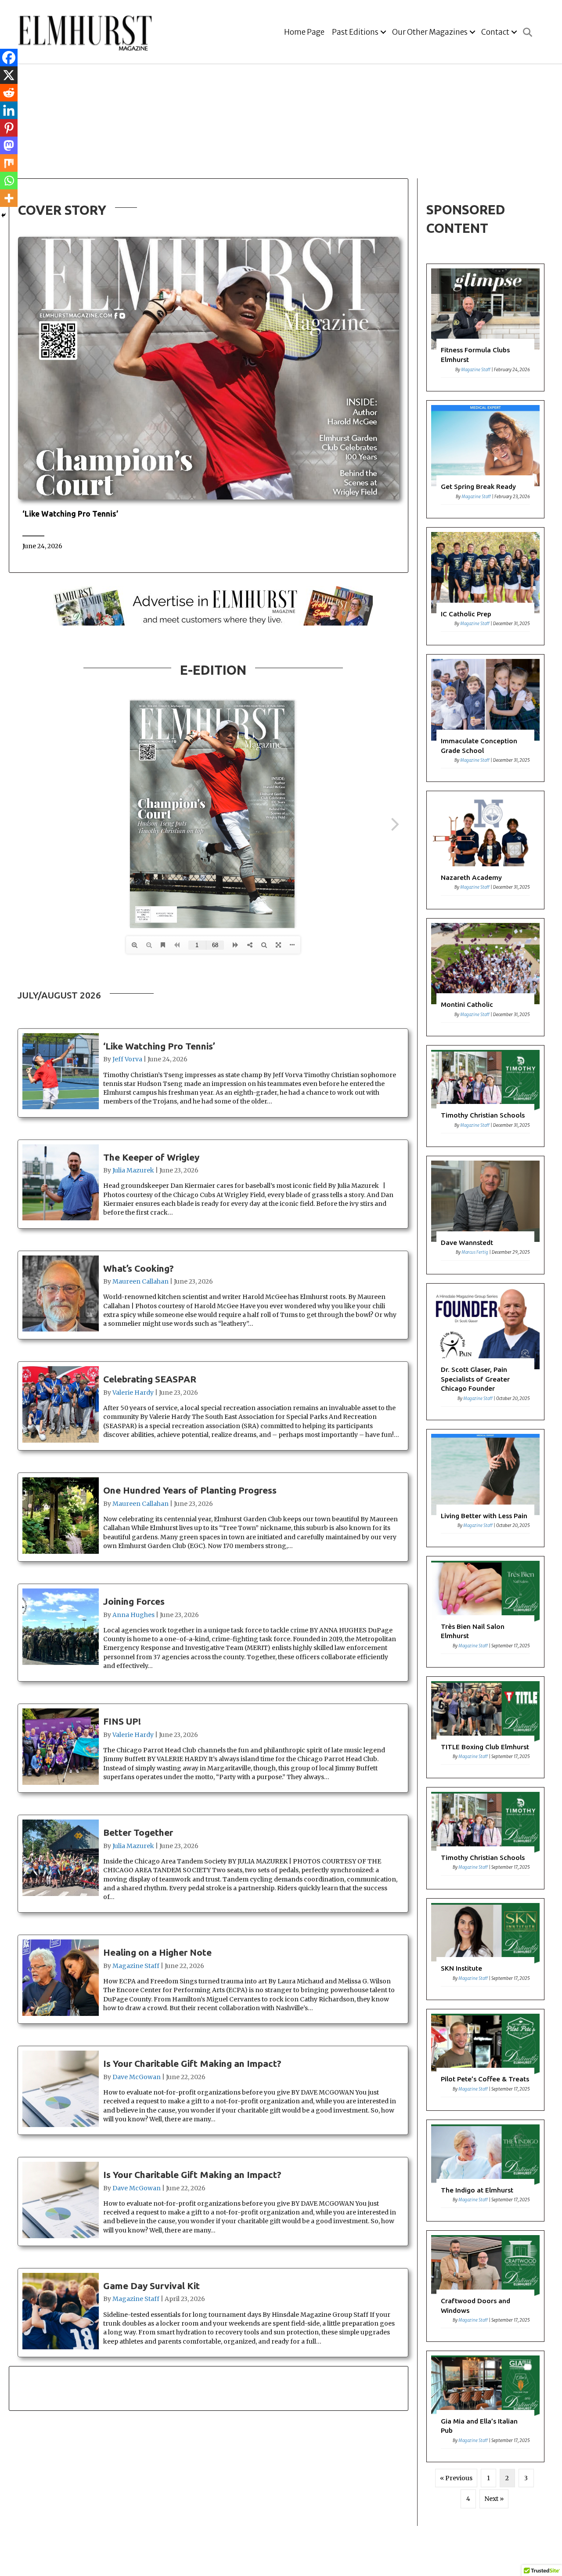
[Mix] (9, 163)
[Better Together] (213, 1864)
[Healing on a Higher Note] (213, 1979)
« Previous (456, 2478)
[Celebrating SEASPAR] (213, 1406)
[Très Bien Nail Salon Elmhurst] (485, 1612)
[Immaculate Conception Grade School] (485, 718)
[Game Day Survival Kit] (213, 2313)
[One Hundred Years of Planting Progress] (213, 1517)
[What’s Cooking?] (213, 1295)
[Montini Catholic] (485, 977)
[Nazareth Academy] (485, 850)
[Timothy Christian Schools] (485, 1096)
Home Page (304, 32)
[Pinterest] (9, 128)
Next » (494, 2499)
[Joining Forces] (213, 1633)
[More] (9, 198)
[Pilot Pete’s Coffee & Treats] (485, 2060)
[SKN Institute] (485, 1949)
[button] (383, 32)
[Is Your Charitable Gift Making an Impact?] (213, 2090)
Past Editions (355, 32)
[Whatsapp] (9, 181)
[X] (9, 75)
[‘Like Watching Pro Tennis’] (209, 532)
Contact (495, 32)
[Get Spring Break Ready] (485, 459)
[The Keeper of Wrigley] (213, 1184)
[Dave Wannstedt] (485, 1215)
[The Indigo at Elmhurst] (485, 2171)
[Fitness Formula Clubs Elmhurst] (485, 327)
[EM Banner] (213, 605)
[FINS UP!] (213, 1748)
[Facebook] (9, 58)
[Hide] (4, 215)
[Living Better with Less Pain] (485, 1488)
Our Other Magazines (430, 32)
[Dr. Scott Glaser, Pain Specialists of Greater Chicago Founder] (485, 1352)
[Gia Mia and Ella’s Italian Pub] (485, 2406)
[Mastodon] (9, 145)
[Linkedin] (9, 110)
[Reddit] (9, 93)
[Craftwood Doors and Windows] (485, 2286)
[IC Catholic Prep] (485, 586)
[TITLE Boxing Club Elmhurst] (485, 1727)
